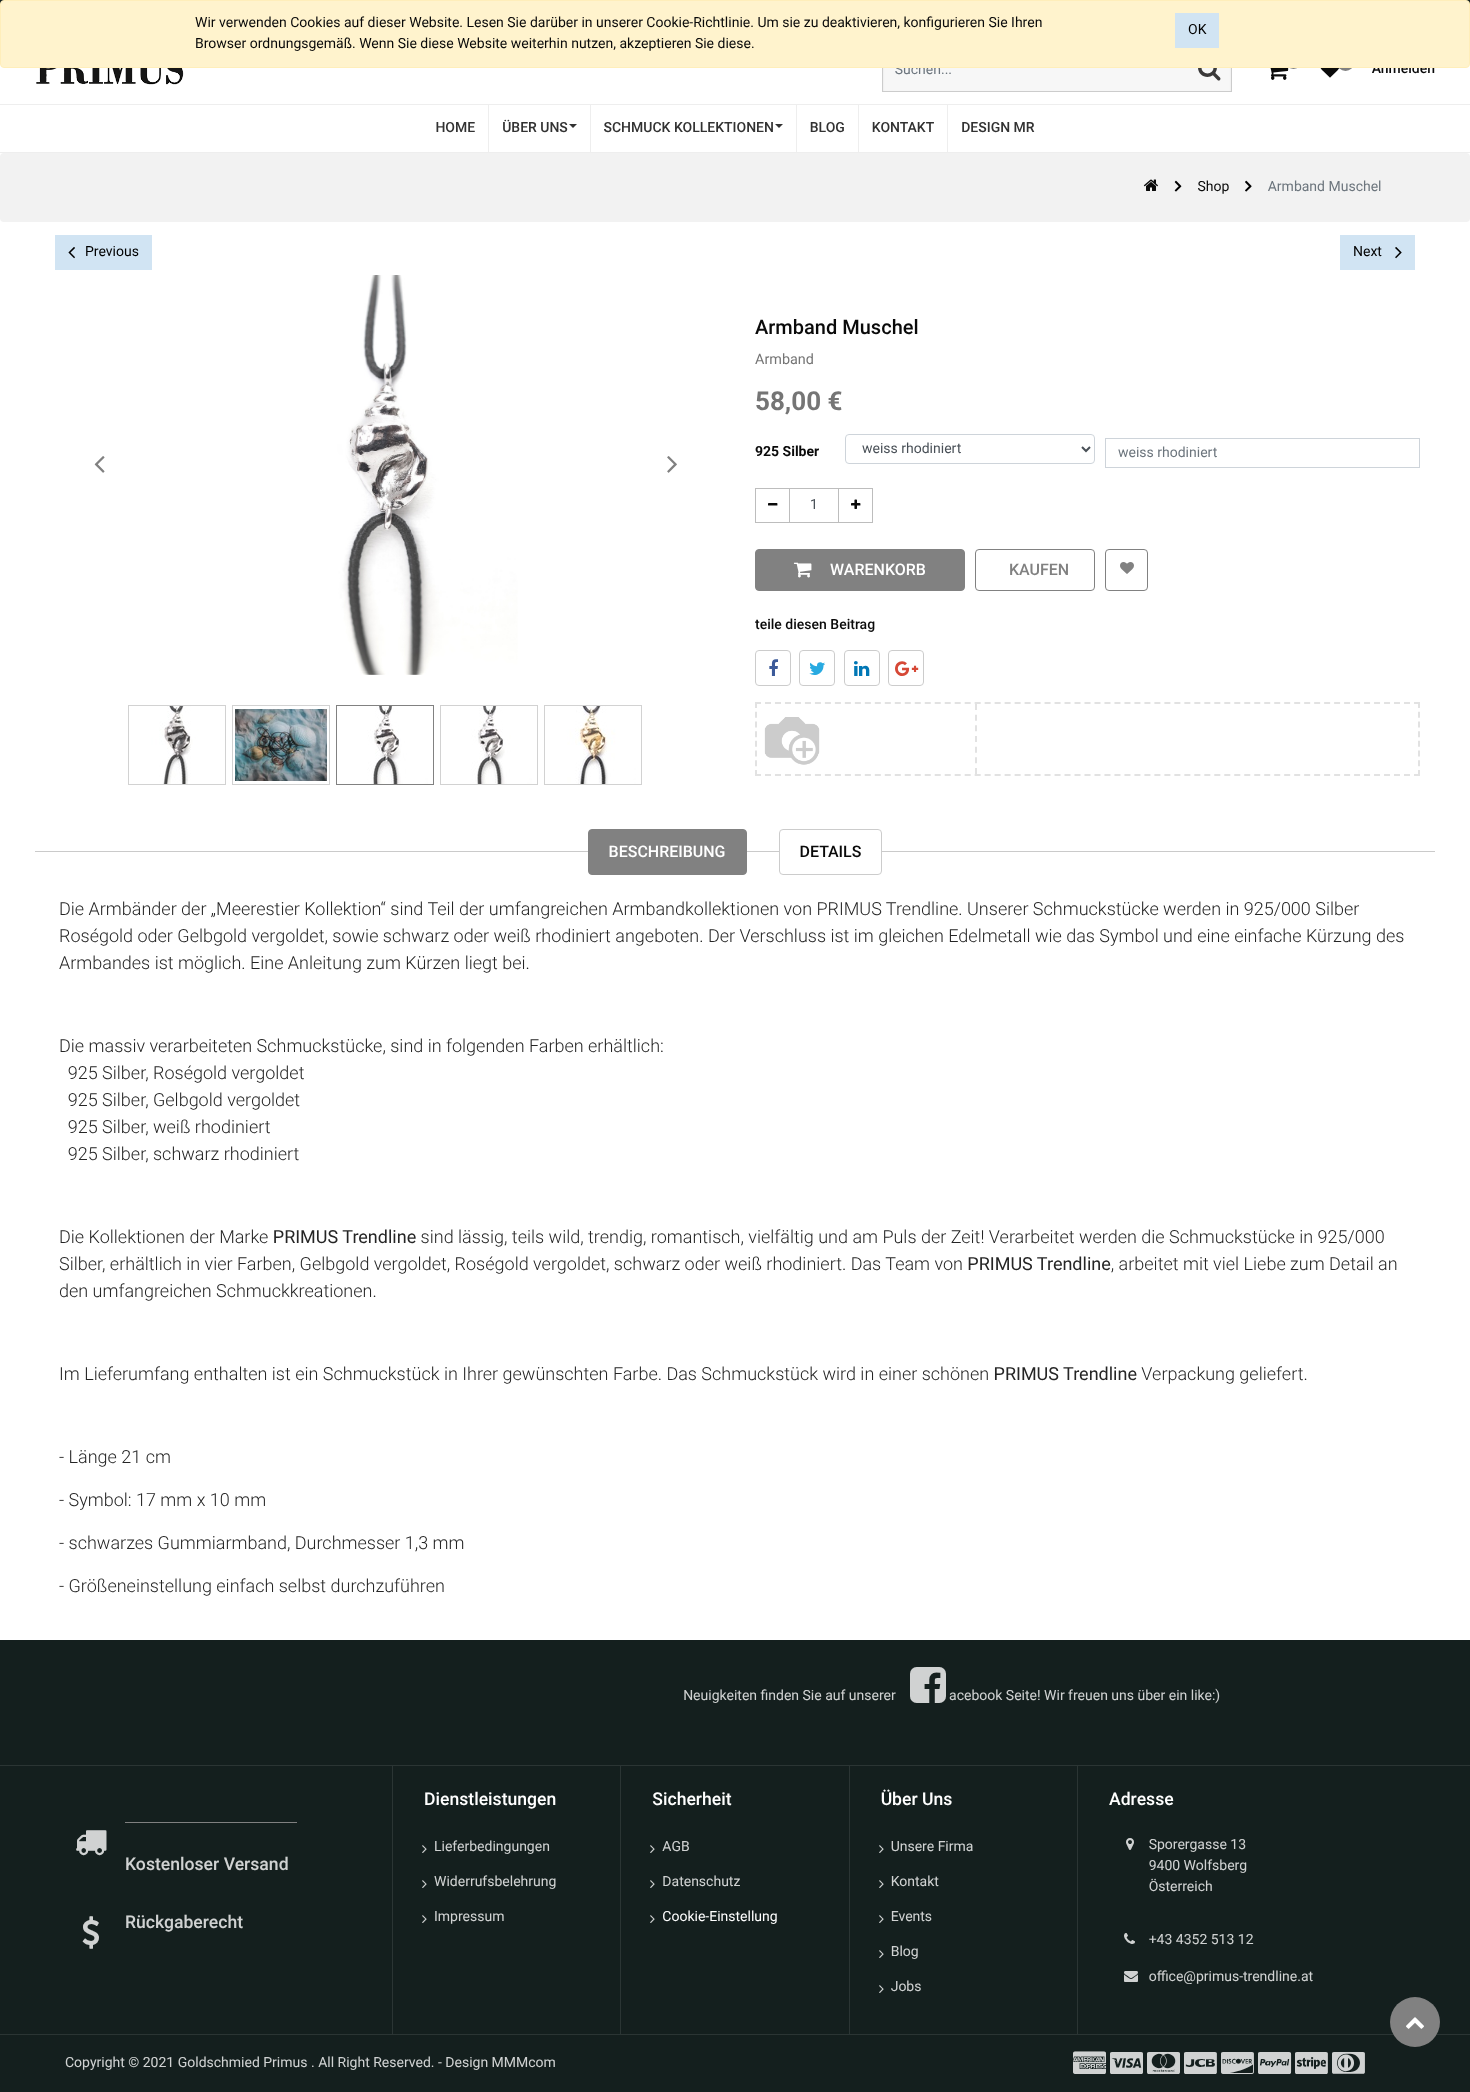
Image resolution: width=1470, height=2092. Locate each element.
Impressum (469, 1917)
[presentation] (100, 465)
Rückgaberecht (184, 1923)
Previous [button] (112, 252)
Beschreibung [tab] (667, 851)
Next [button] (1369, 252)
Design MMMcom (500, 2063)
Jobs (906, 1987)
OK (1197, 30)
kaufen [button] (1035, 569)
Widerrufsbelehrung (495, 1882)
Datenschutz (701, 1882)
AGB (675, 1847)
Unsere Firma (932, 1847)
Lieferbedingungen (492, 1847)
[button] (1126, 570)
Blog (905, 1952)
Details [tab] (831, 851)
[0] (1277, 69)
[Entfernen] (772, 505)
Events (911, 1917)
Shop (1213, 187)
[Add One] (855, 505)
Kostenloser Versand (209, 1865)
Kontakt (915, 1882)
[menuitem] (455, 128)
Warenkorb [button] (874, 569)
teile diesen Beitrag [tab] (815, 625)
